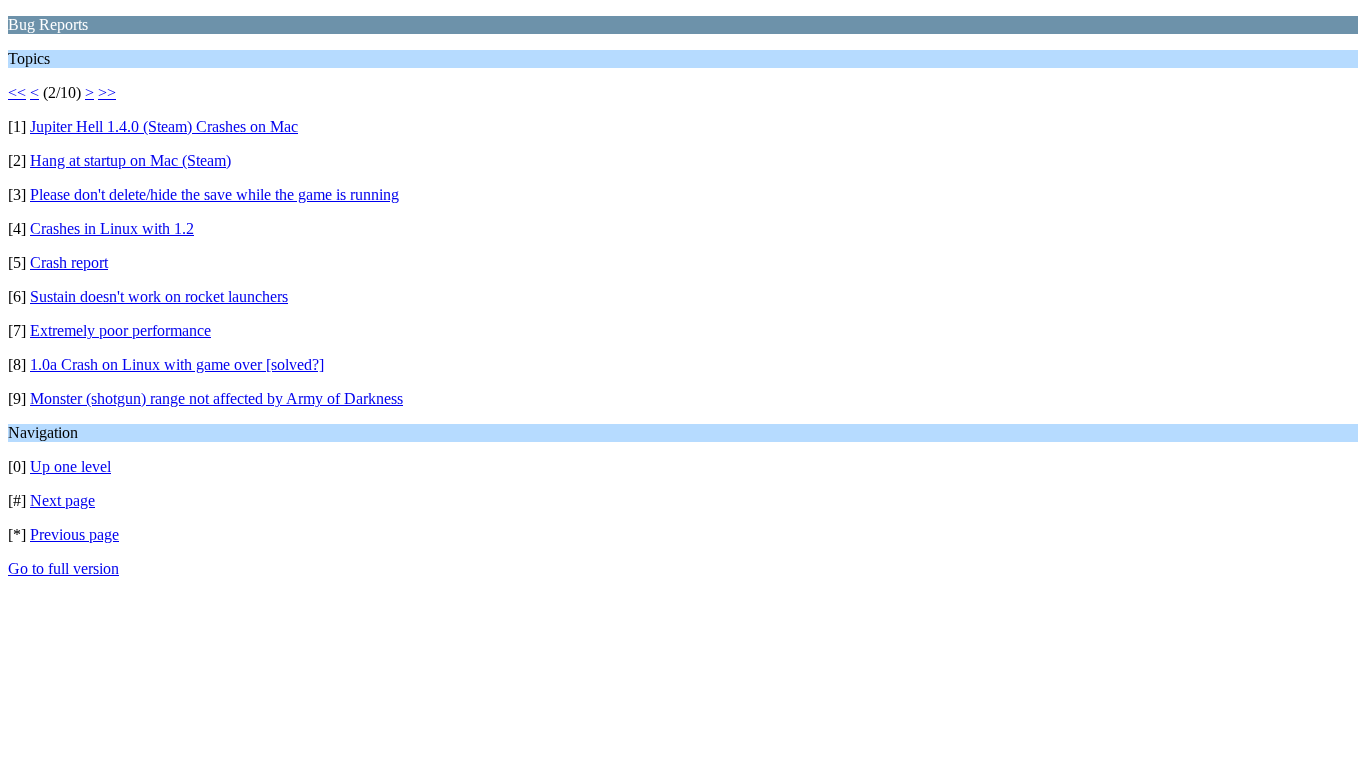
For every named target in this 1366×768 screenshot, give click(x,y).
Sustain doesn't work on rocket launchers (159, 296)
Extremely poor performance (120, 330)
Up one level (70, 466)
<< (17, 92)
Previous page (74, 534)
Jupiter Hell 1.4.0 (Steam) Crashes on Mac (164, 126)
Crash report (69, 262)
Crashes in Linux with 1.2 (112, 228)
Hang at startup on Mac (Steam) (130, 160)
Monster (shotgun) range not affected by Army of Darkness (216, 398)
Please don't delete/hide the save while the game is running (214, 194)
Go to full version (63, 568)
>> (107, 92)
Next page (62, 500)
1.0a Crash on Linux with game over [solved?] (177, 364)
